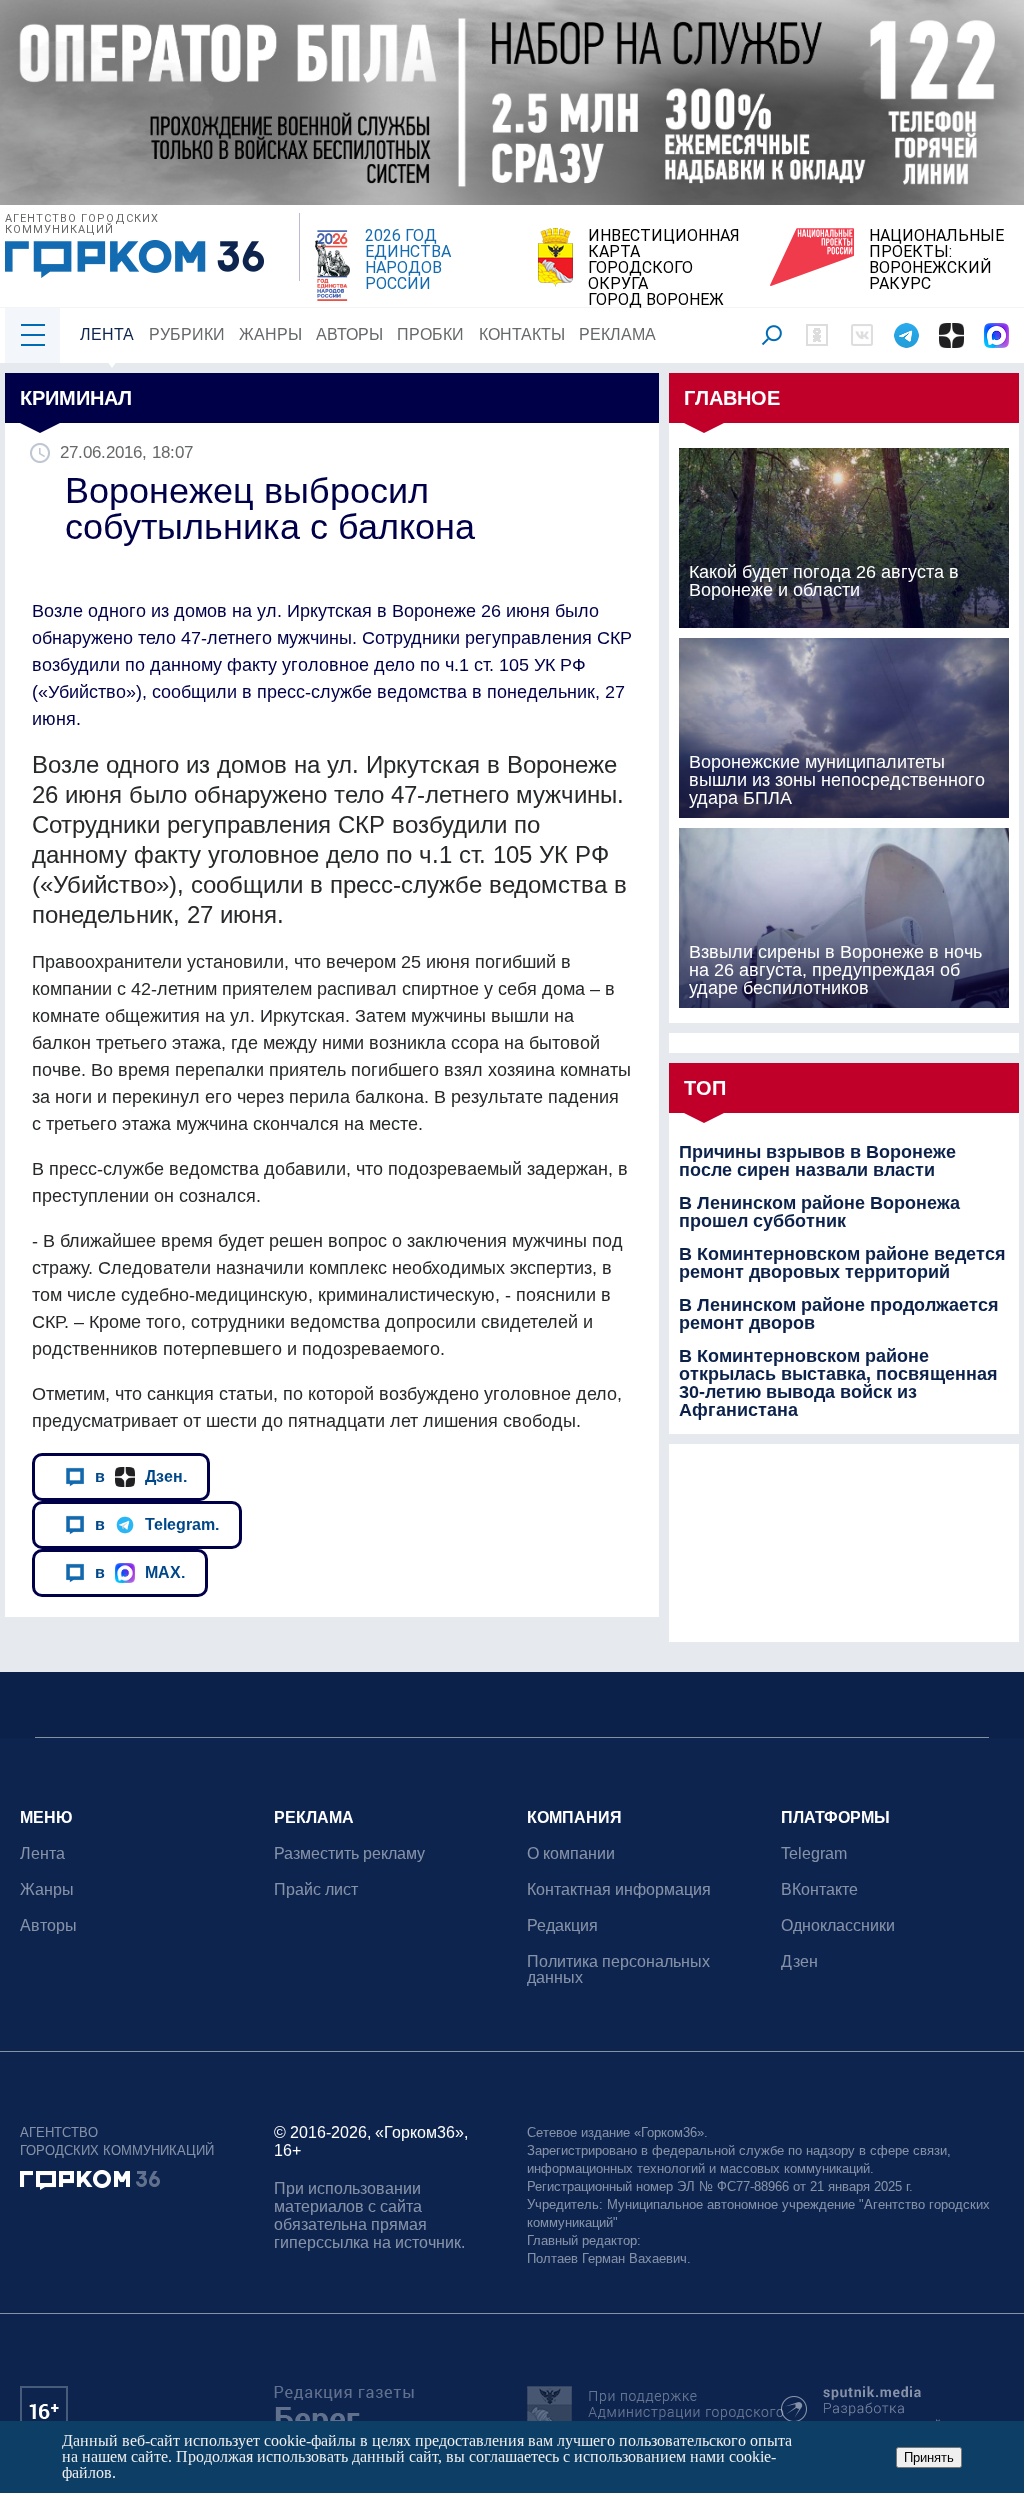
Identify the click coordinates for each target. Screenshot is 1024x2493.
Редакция (562, 1925)
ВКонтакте (819, 1889)
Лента (107, 334)
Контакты (522, 334)
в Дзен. (141, 1476)
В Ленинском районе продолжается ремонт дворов (839, 1314)
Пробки (430, 334)
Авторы (349, 334)
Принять (929, 2457)
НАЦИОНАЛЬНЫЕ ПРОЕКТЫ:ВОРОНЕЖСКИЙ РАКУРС (936, 260)
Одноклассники (838, 1925)
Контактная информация (619, 1889)
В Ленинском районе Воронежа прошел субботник (819, 1212)
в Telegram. (157, 1524)
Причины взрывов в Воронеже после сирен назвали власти (817, 1161)
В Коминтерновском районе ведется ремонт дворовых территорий (842, 1263)
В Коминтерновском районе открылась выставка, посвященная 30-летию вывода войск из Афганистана (838, 1383)
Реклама (617, 334)
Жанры (270, 334)
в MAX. (140, 1572)
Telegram (814, 1853)
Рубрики (187, 334)
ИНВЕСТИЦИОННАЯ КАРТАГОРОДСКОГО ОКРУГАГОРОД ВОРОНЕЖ (664, 268)
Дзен (799, 1961)
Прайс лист (316, 1889)
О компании (571, 1853)
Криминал (76, 398)
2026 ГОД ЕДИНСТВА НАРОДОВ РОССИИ (408, 260)
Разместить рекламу (349, 1853)
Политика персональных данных (618, 1969)
